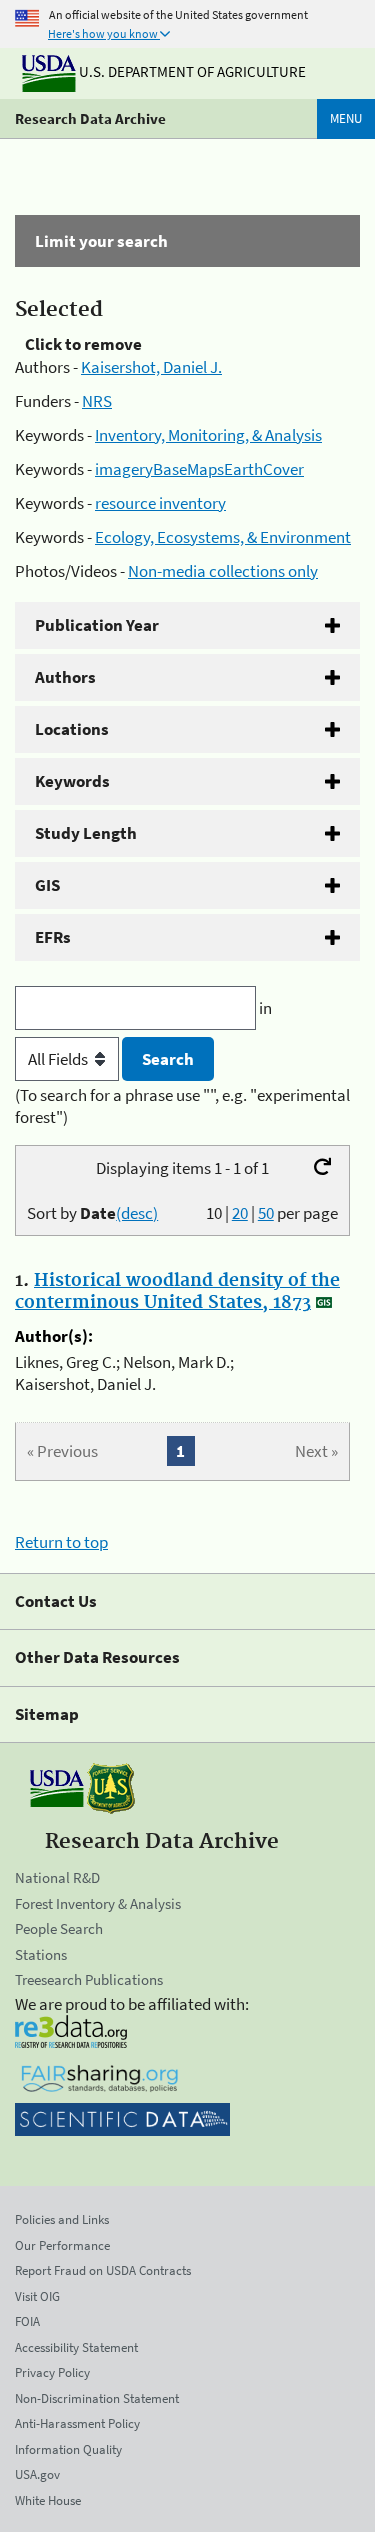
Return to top (61, 1542)
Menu (346, 118)
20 (240, 1213)
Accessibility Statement (76, 2347)
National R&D (57, 1877)
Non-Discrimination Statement (97, 2398)
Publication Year (97, 625)
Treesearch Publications (89, 1979)
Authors (65, 677)
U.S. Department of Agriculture (191, 71)
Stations (41, 1954)
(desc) (137, 1213)
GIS (47, 885)
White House (48, 2500)
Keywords (72, 781)
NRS (97, 401)
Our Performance (62, 2245)
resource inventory (160, 503)
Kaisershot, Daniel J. (151, 367)
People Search (59, 1928)
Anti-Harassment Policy (77, 2423)
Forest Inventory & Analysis (98, 1903)
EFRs (53, 937)
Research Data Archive (90, 118)
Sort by (92, 1213)
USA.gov (37, 2474)
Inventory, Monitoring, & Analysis (208, 435)
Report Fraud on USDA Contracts (103, 2270)
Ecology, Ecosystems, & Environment (223, 537)
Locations (72, 729)
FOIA (27, 2321)
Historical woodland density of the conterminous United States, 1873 (177, 1292)
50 (266, 1213)
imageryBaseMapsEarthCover (199, 469)
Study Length (86, 833)
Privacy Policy (52, 2372)
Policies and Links (62, 2219)
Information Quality (68, 2449)
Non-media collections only (223, 571)
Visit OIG (37, 2296)
